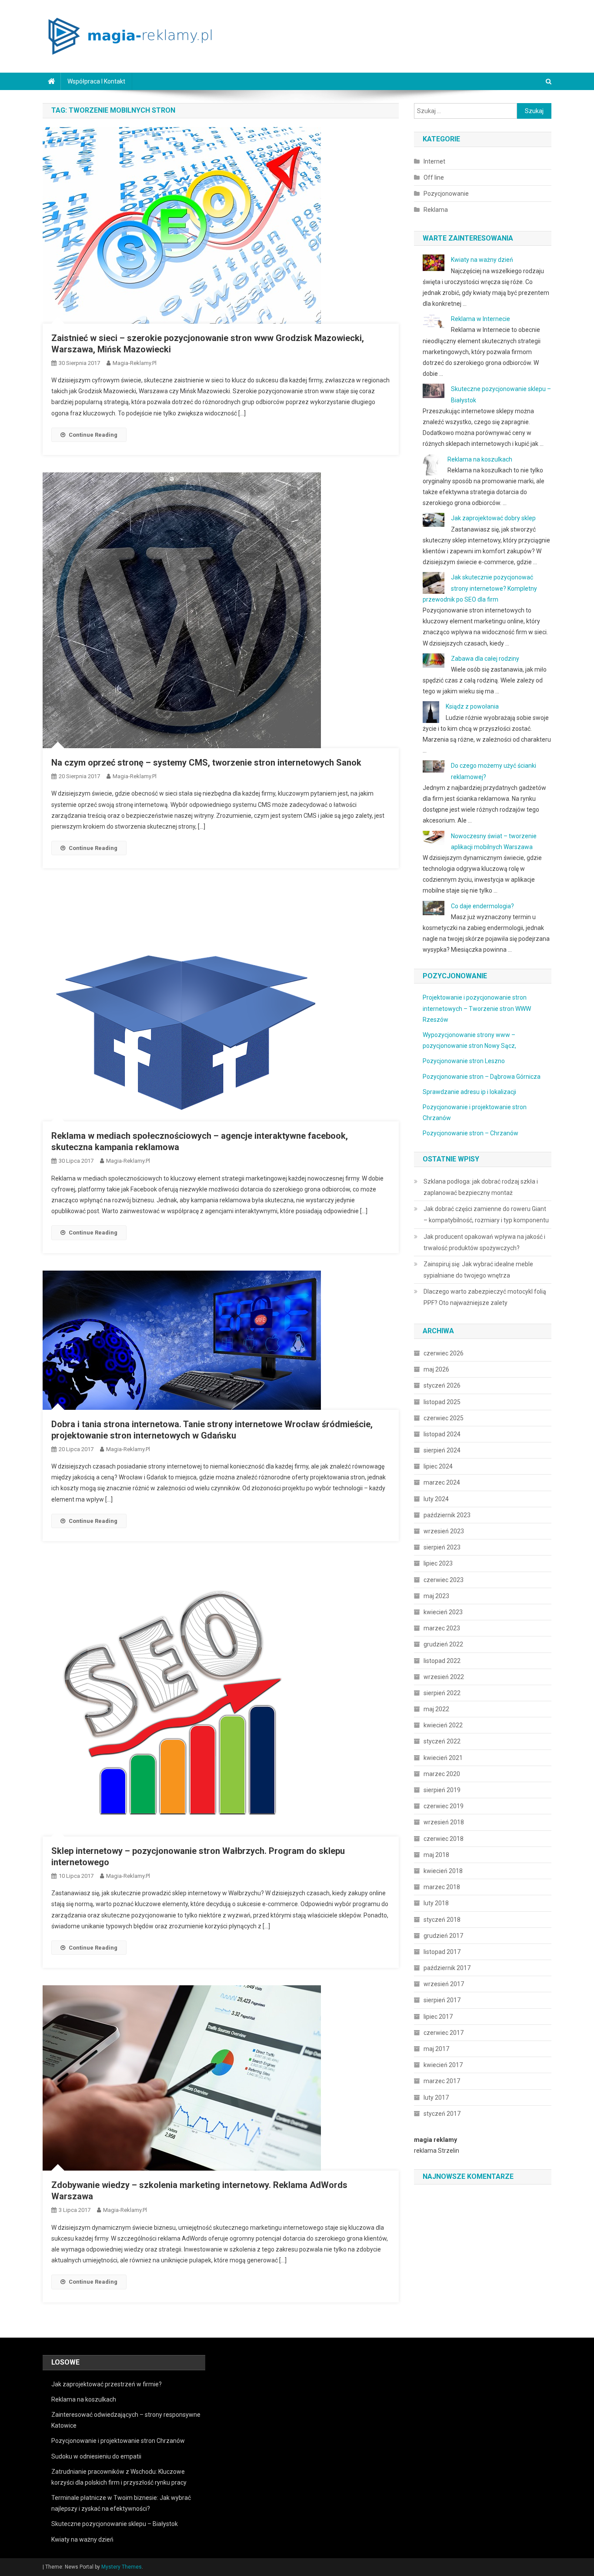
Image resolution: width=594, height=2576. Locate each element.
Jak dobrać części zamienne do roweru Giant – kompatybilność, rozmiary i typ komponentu (486, 1214)
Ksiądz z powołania (472, 706)
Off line (434, 177)
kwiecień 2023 (443, 1612)
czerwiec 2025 (444, 1418)
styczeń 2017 (442, 2114)
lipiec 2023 (438, 1563)
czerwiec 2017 (444, 2033)
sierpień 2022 (442, 1693)
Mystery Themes (122, 2567)
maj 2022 (436, 1709)
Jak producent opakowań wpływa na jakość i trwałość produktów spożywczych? (484, 1242)
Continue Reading (93, 435)
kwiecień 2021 (443, 1758)
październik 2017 (447, 1968)
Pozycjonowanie (446, 194)
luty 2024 (436, 1499)
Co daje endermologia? (482, 906)
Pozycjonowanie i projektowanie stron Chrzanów (118, 2441)
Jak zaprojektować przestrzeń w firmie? (107, 2384)
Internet (434, 161)
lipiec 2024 (438, 1466)
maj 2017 (436, 2049)
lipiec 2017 (438, 2017)
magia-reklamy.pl (135, 363)
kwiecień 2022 (443, 1725)
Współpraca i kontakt (96, 81)
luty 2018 (436, 1903)
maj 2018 (436, 1855)
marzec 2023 (442, 1628)
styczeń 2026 (442, 1385)
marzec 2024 (442, 1482)
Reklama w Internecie (481, 319)
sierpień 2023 (442, 1547)
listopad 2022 (442, 1661)
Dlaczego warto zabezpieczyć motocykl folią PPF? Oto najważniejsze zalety (485, 1297)
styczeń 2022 (442, 1741)
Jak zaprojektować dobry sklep (493, 518)
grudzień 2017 (443, 1936)
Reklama (436, 210)
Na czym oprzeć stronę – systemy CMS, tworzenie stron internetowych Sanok (206, 763)
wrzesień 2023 (444, 1531)
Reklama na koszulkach (480, 459)
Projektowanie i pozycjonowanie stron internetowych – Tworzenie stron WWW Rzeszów (477, 1008)
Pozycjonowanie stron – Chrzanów (471, 1133)
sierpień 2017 (442, 2000)
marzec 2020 (442, 1774)
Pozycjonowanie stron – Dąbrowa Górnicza (482, 1077)
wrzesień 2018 (444, 1822)
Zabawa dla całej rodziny (485, 659)
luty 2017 (436, 2098)
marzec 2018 (442, 1887)
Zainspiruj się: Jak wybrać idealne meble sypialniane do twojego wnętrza (478, 1270)
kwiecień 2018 (443, 1871)
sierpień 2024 (442, 1450)
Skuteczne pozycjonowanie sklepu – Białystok (115, 2524)
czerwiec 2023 (444, 1580)
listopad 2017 (442, 1952)
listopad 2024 (442, 1434)
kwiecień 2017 (443, 2065)
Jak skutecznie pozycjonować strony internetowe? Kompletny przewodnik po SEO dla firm (480, 588)
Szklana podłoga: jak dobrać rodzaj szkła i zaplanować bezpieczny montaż (481, 1187)
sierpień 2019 (442, 1790)
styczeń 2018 (442, 1920)
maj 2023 (436, 1596)
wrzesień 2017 (444, 1984)
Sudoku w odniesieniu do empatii (96, 2456)
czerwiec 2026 (444, 1353)
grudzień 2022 (443, 1644)
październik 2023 (447, 1515)
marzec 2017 (442, 2081)
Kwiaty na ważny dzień (482, 260)
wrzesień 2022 (444, 1677)
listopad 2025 (442, 1402)
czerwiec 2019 (444, 1806)
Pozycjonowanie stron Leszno (464, 1061)
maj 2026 (436, 1369)
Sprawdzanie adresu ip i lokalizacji (469, 1092)
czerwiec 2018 (444, 1839)
